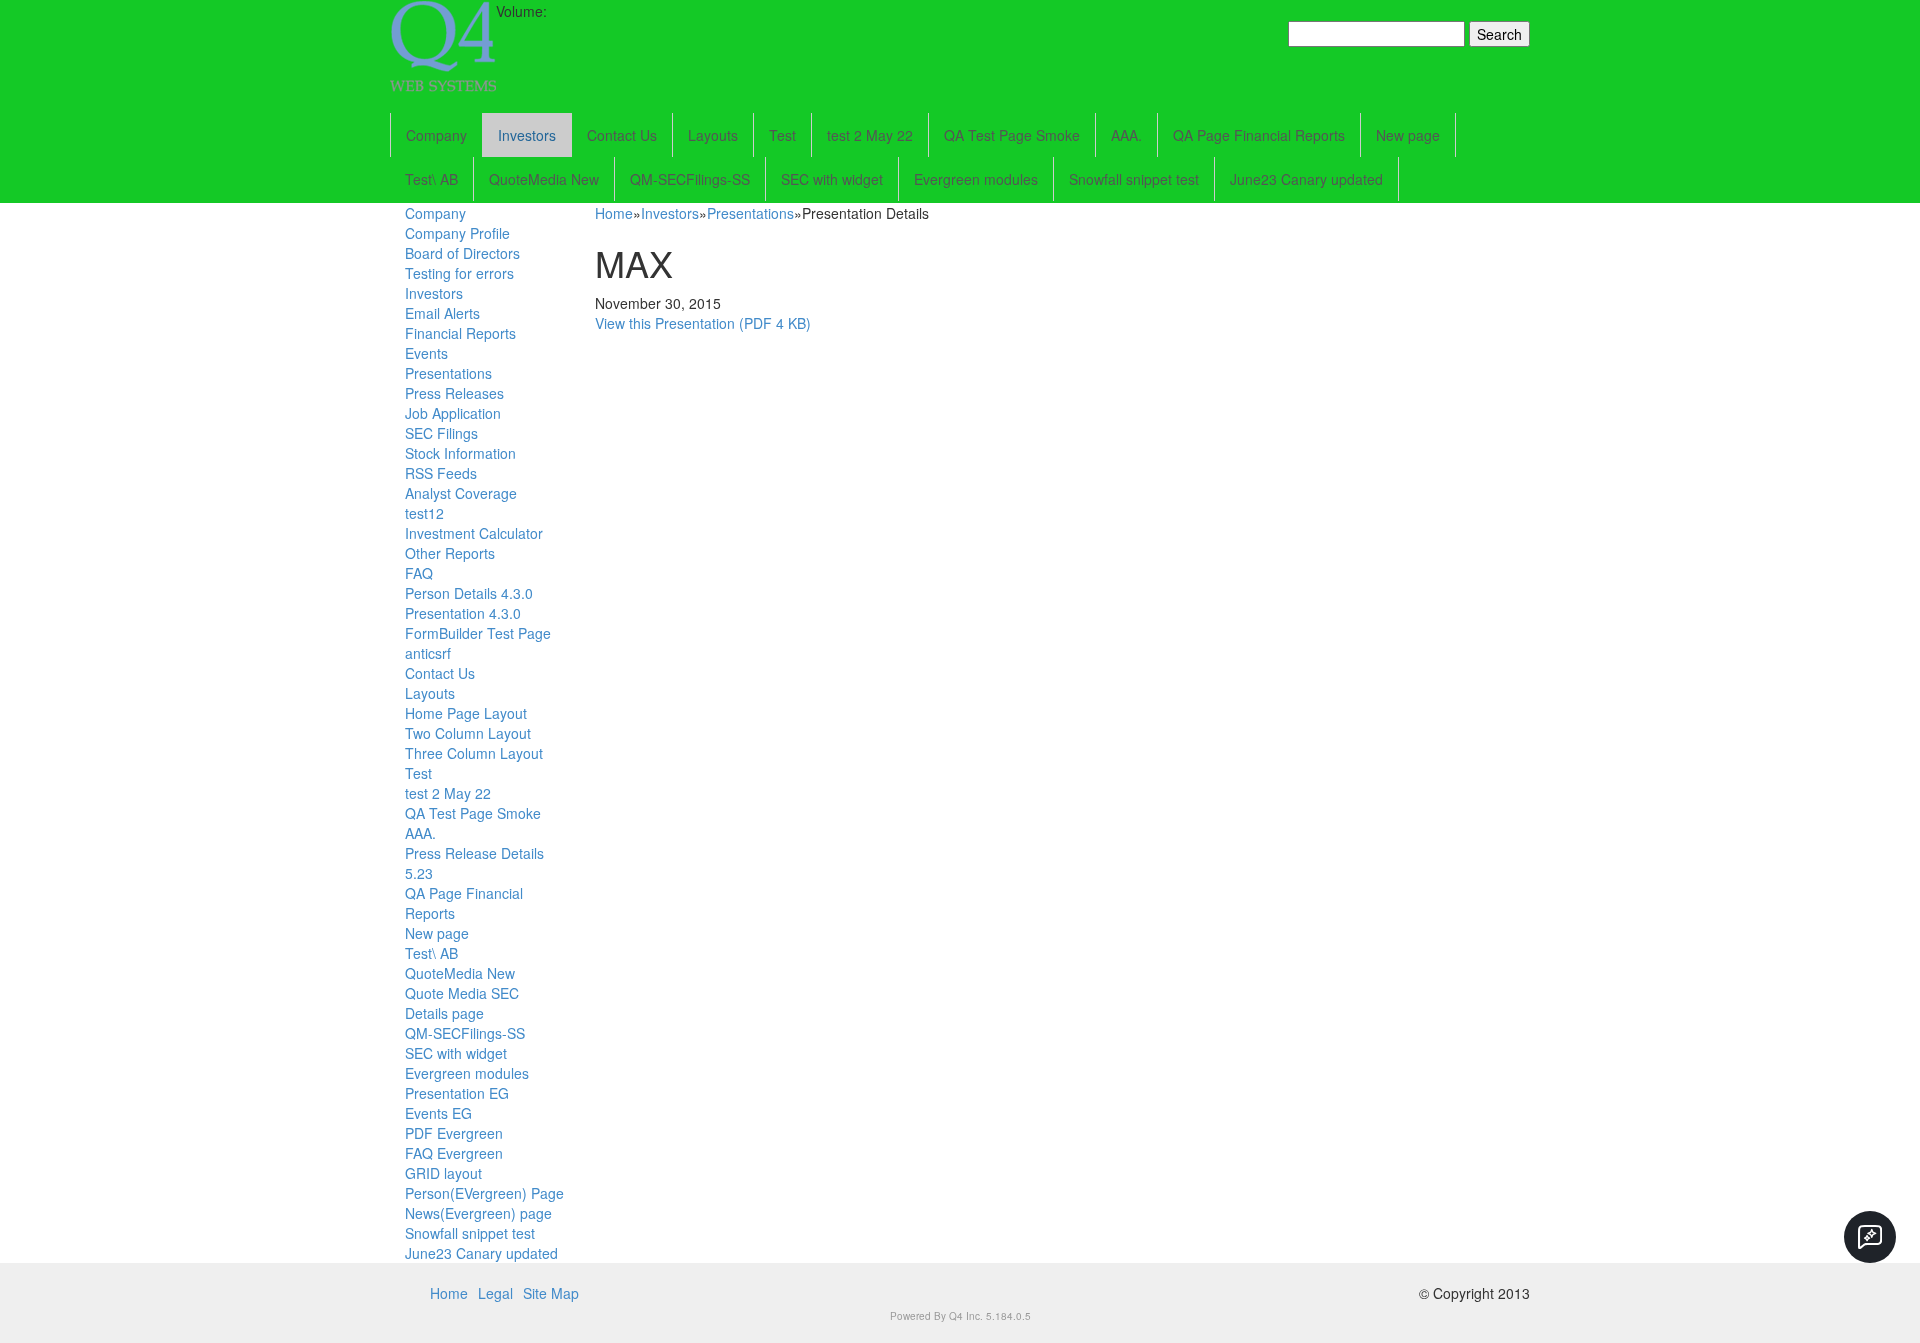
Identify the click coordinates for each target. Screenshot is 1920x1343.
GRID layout (443, 1173)
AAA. (1126, 135)
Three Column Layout (474, 753)
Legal (495, 1293)
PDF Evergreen (454, 1133)
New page (1408, 135)
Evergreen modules (976, 179)
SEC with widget (832, 179)
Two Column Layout (468, 733)
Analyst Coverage (461, 493)
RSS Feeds (441, 473)
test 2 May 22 (870, 135)
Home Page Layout (466, 713)
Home (614, 213)
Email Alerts (442, 313)
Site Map (551, 1293)
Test (782, 135)
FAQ (419, 573)
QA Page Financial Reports (1259, 135)
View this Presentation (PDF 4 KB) (703, 323)
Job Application (453, 413)
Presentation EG (457, 1093)
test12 (424, 513)
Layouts (713, 135)
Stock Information (460, 453)
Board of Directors (462, 253)
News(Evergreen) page (478, 1213)
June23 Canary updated (1306, 179)
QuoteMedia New (544, 179)
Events (426, 353)
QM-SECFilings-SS (690, 179)
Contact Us (622, 135)
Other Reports (450, 553)
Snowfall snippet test (1134, 179)
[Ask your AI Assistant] (1870, 1237)
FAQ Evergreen (454, 1153)
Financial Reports (460, 333)
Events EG (438, 1113)
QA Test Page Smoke (1012, 135)
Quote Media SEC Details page (462, 1003)
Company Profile (457, 233)
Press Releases (454, 393)
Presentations (448, 373)
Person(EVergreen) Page (484, 1193)
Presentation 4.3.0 (463, 613)
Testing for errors (459, 273)
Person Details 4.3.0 (469, 593)
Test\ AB (431, 179)
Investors (527, 135)
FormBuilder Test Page (478, 633)
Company (436, 135)
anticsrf (428, 653)
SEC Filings (441, 433)
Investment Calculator (474, 533)
